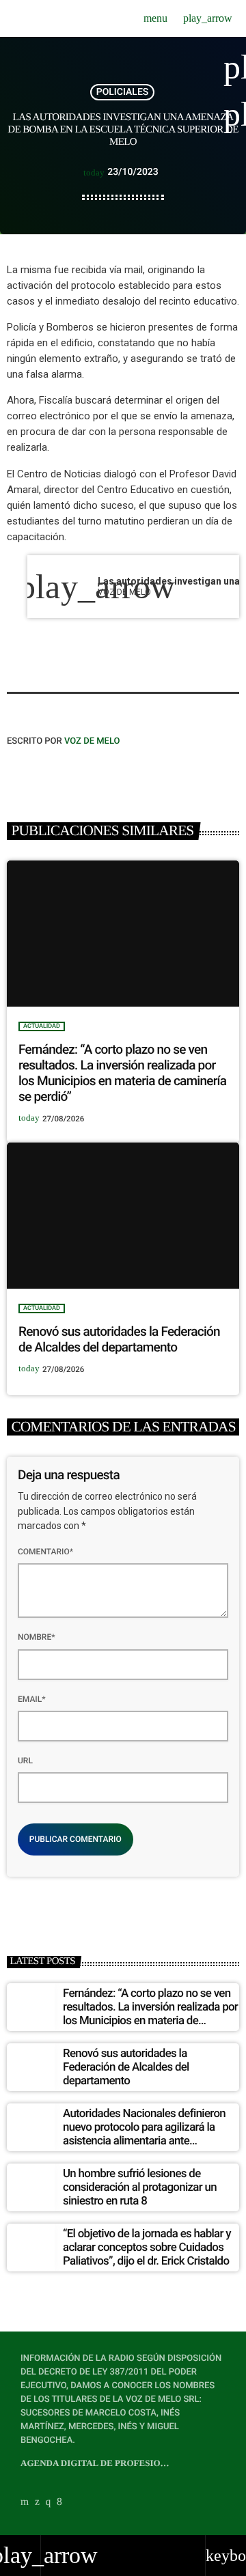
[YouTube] (25, 2502)
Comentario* (45, 1552)
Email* (32, 1699)
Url (25, 1761)
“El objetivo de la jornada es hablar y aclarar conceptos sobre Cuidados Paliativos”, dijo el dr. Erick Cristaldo (147, 2248)
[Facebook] (59, 2502)
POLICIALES (123, 92)
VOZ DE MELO (92, 741)
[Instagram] (49, 2502)
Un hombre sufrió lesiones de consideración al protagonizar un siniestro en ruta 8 (140, 2188)
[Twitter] (37, 2502)
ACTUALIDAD (42, 1026)
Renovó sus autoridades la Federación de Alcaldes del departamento (119, 1339)
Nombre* (37, 1637)
